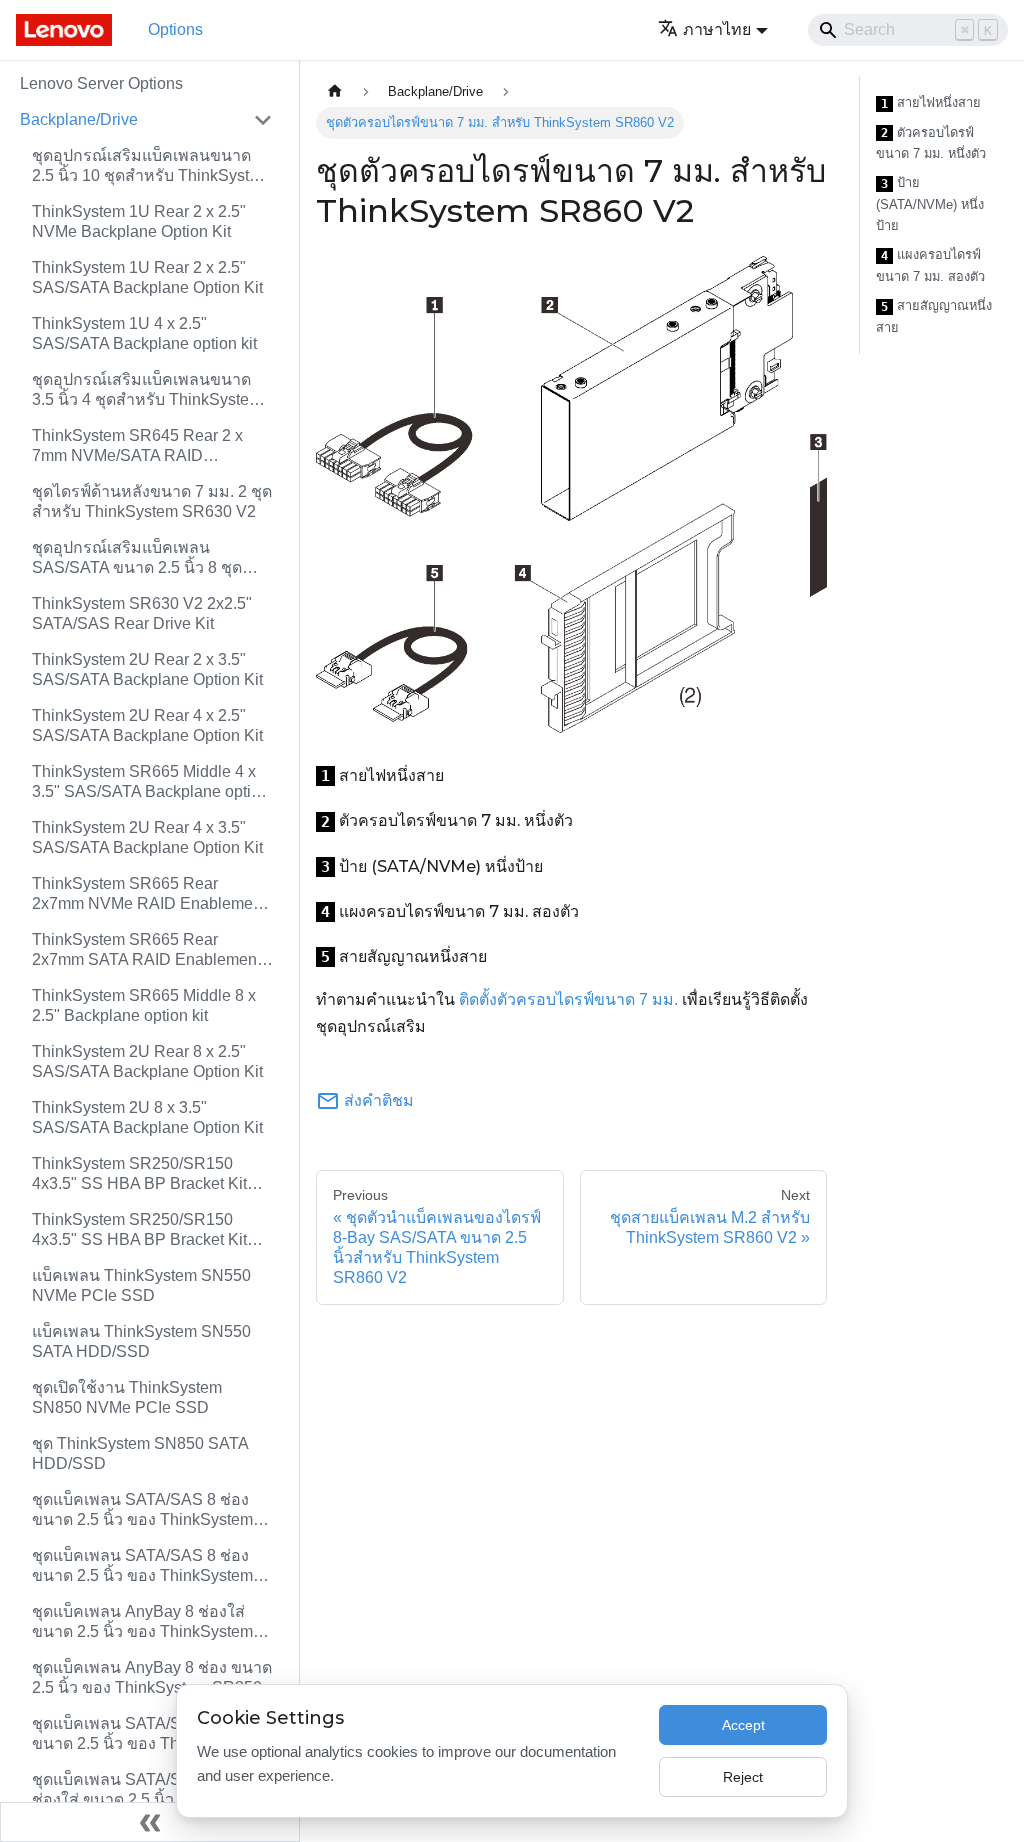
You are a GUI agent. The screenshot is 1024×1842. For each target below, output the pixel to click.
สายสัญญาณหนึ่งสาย (934, 316)
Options (175, 29)
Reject (743, 1777)
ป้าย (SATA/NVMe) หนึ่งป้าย (930, 204)
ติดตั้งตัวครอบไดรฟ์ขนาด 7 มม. (568, 999)
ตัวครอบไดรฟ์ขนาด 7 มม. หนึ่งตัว (931, 143)
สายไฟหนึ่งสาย (931, 103)
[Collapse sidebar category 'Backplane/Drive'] (263, 120)
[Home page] (335, 91)
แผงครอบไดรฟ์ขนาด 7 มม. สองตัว (930, 265)
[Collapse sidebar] (150, 1822)
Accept (743, 1725)
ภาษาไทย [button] (717, 29)
